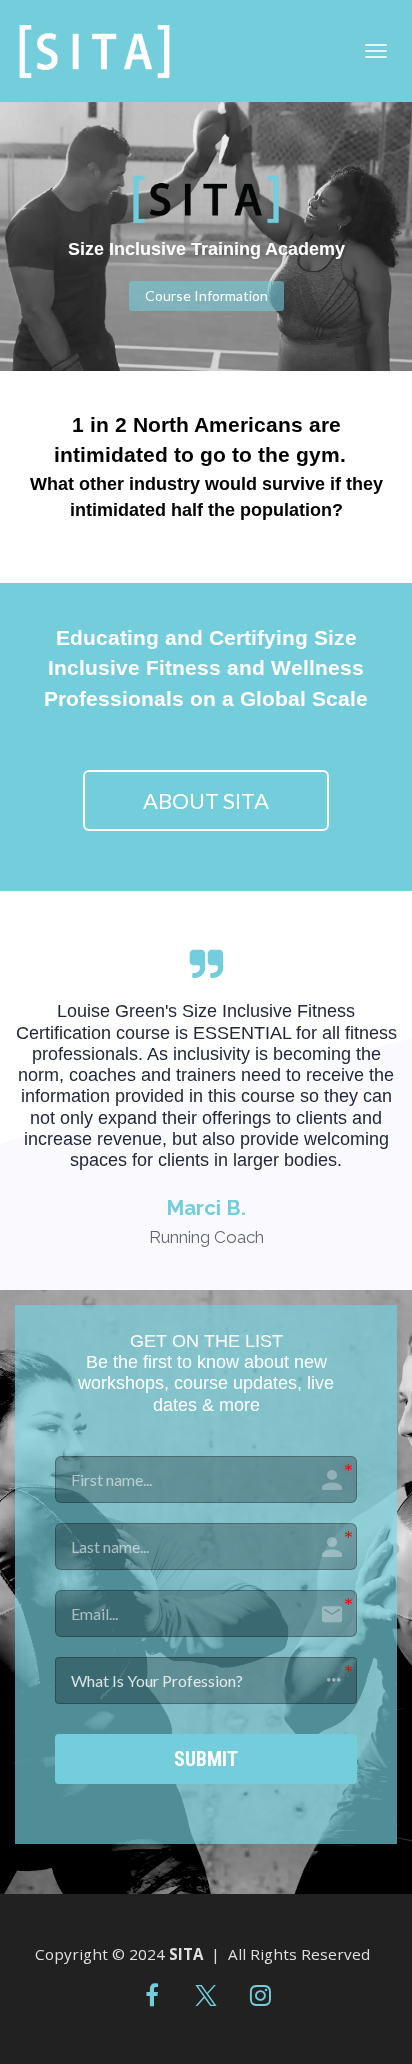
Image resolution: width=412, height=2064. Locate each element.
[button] (206, 1680)
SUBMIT (206, 1759)
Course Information (206, 295)
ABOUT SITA (206, 800)
